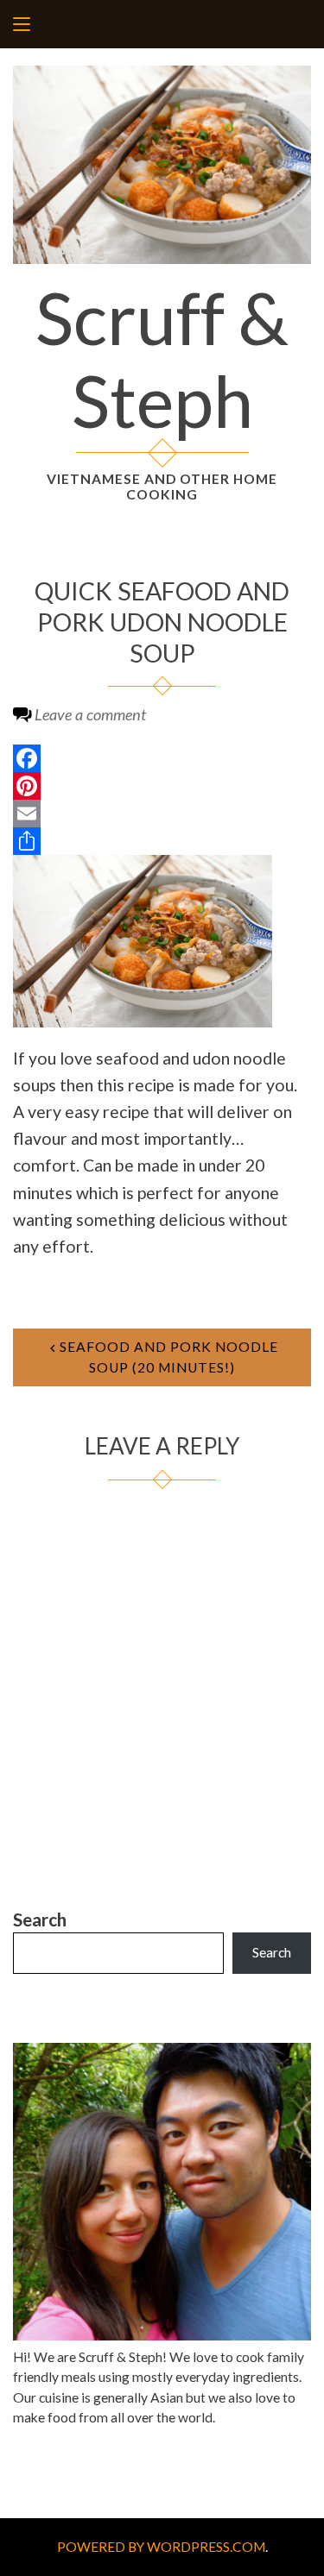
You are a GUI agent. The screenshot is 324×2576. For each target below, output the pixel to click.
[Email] (162, 814)
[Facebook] (162, 758)
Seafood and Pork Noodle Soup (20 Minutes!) (169, 1357)
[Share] (162, 841)
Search (40, 1919)
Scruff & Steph (162, 359)
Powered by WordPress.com (161, 2547)
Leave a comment (90, 714)
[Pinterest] (162, 786)
